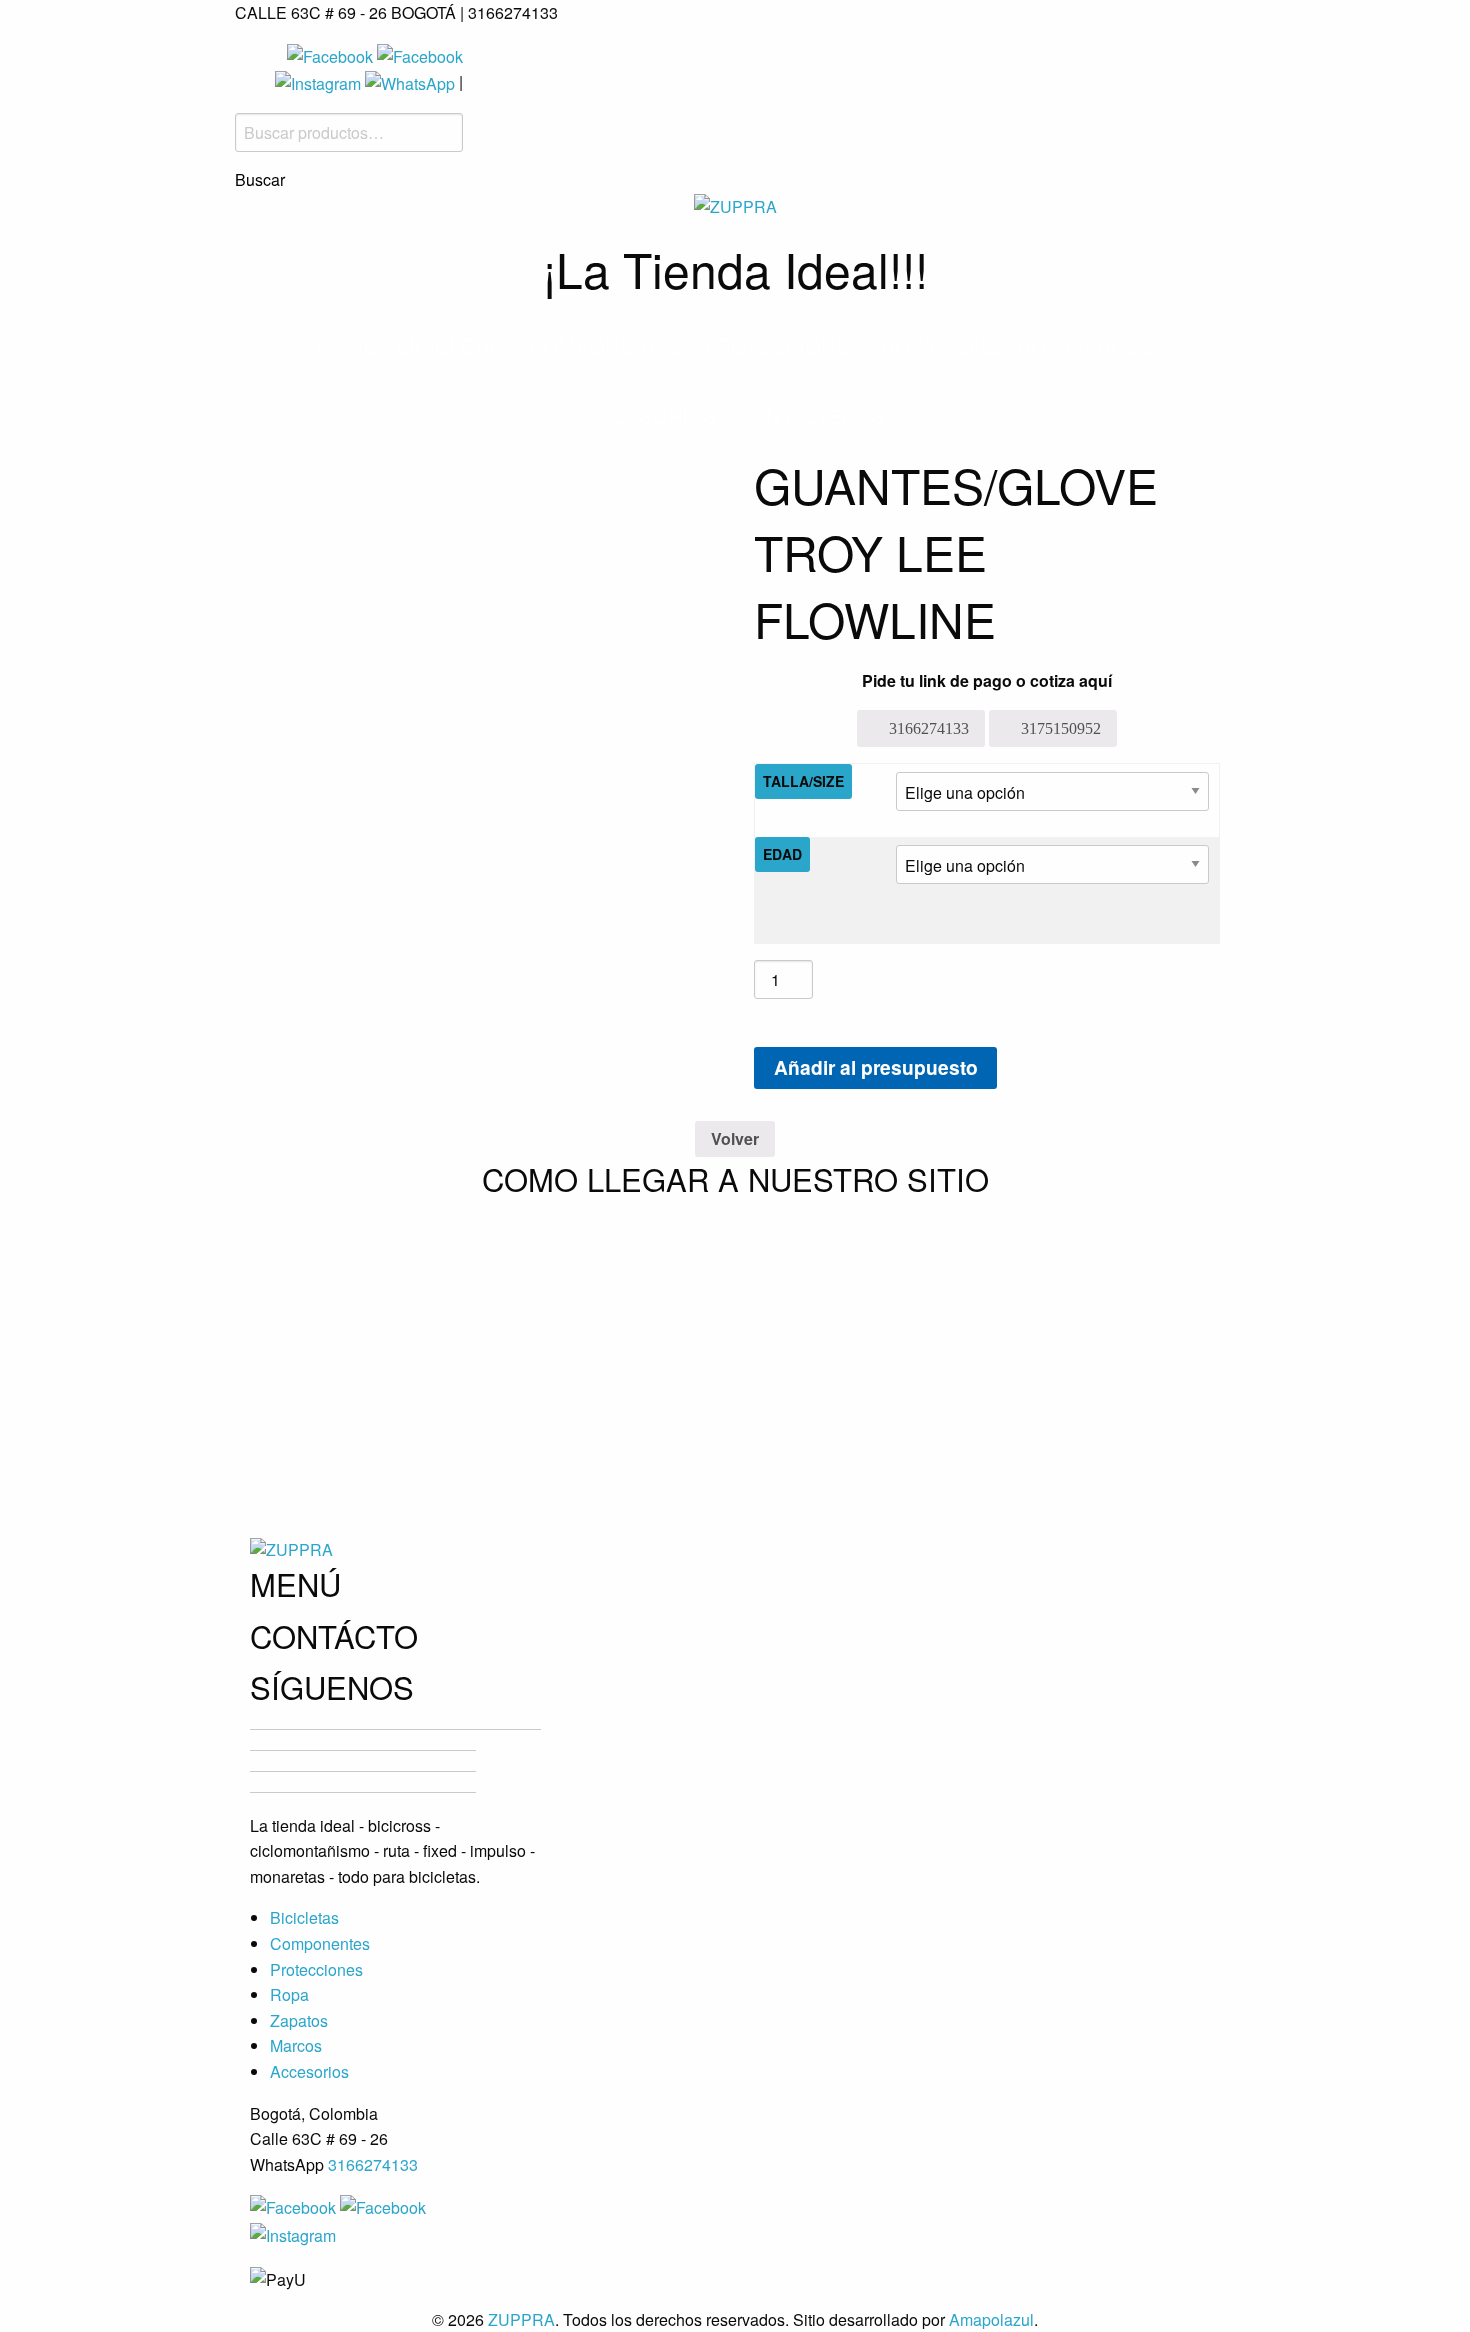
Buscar (260, 180)
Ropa (908, 345)
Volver (735, 1138)
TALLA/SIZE (803, 781)
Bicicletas (452, 345)
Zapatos (299, 2020)
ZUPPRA (521, 2319)
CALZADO (1001, 345)
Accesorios (651, 415)
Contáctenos (811, 415)
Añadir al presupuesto (876, 1067)
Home (346, 345)
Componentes (606, 345)
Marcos (1110, 345)
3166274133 (373, 2164)
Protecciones (782, 345)
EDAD (782, 854)
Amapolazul (991, 2319)
